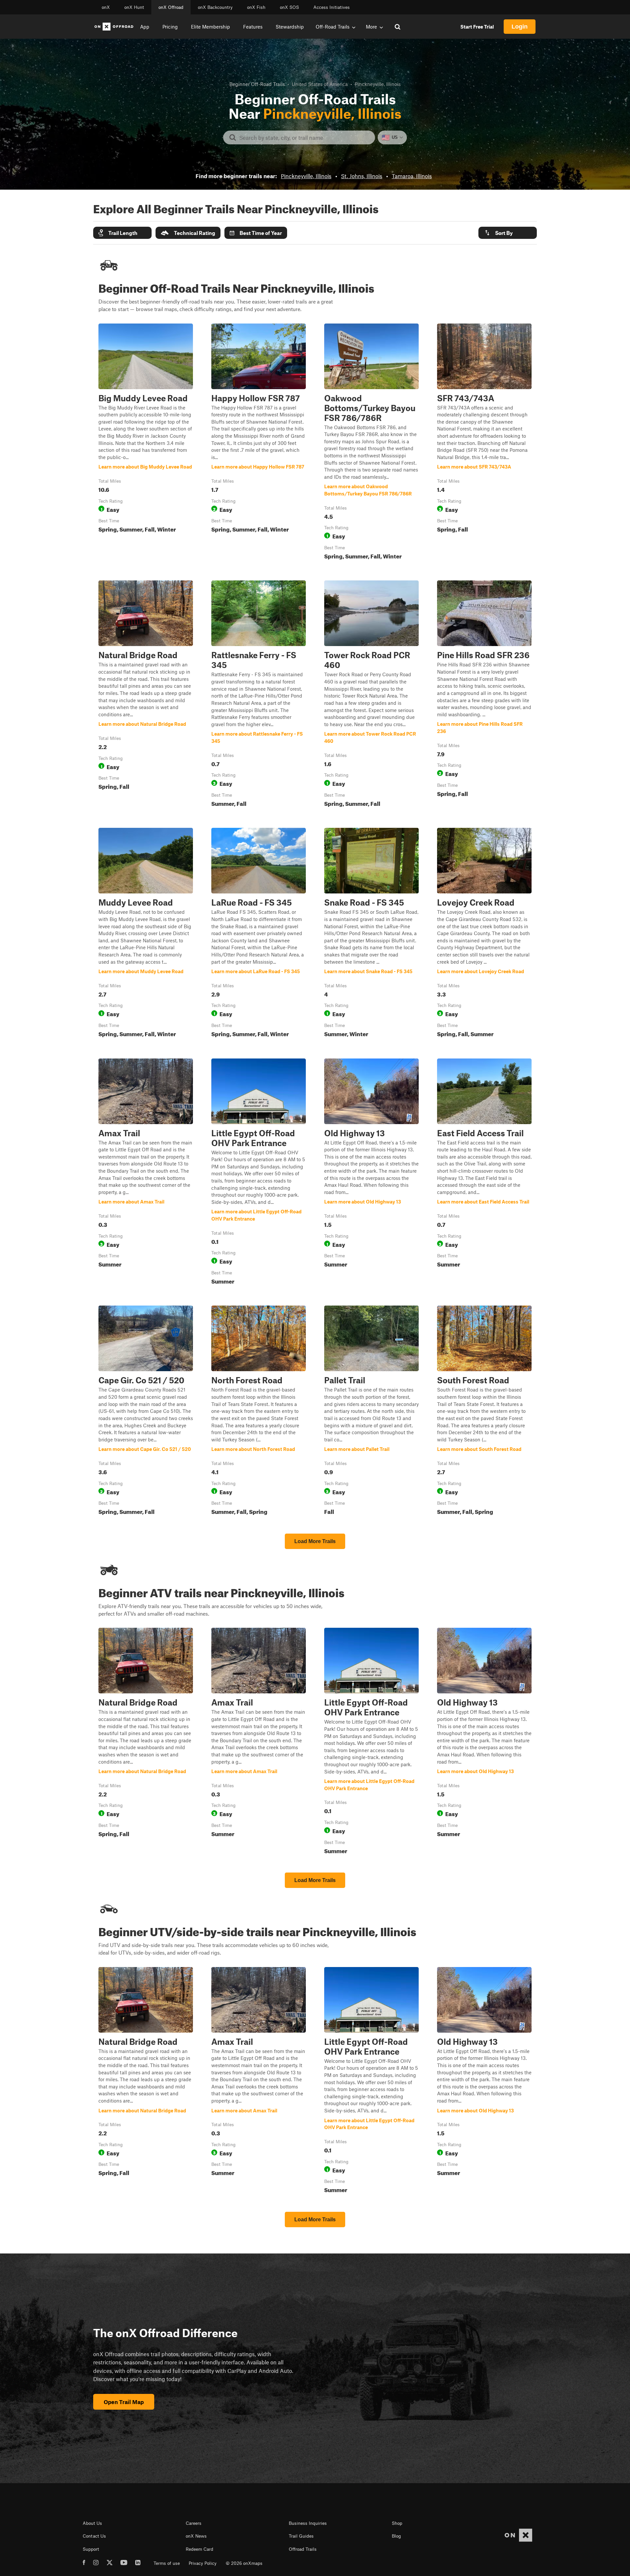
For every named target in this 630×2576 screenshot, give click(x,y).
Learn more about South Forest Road (484, 1412)
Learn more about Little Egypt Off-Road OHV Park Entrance (259, 1173)
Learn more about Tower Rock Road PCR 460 (371, 695)
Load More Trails (315, 1541)
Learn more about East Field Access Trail (484, 1173)
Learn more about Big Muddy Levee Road (146, 443)
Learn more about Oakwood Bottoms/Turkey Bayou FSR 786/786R (371, 443)
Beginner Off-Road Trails (257, 84)
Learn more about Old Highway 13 (371, 1173)
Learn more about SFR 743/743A (484, 443)
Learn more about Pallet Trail (371, 1412)
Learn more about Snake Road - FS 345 (371, 934)
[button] (122, 233)
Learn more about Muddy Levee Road (146, 934)
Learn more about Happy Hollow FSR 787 (259, 443)
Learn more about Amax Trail (146, 1173)
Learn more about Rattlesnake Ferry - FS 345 (259, 695)
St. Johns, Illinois (362, 176)
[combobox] (304, 137)
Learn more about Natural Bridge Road (146, 695)
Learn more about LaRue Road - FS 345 (259, 934)
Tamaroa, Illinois (412, 176)
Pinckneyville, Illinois (306, 176)
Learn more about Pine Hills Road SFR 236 (484, 695)
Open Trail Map (124, 2402)
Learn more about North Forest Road (259, 1412)
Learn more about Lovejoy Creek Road (484, 934)
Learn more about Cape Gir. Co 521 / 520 (146, 1412)
